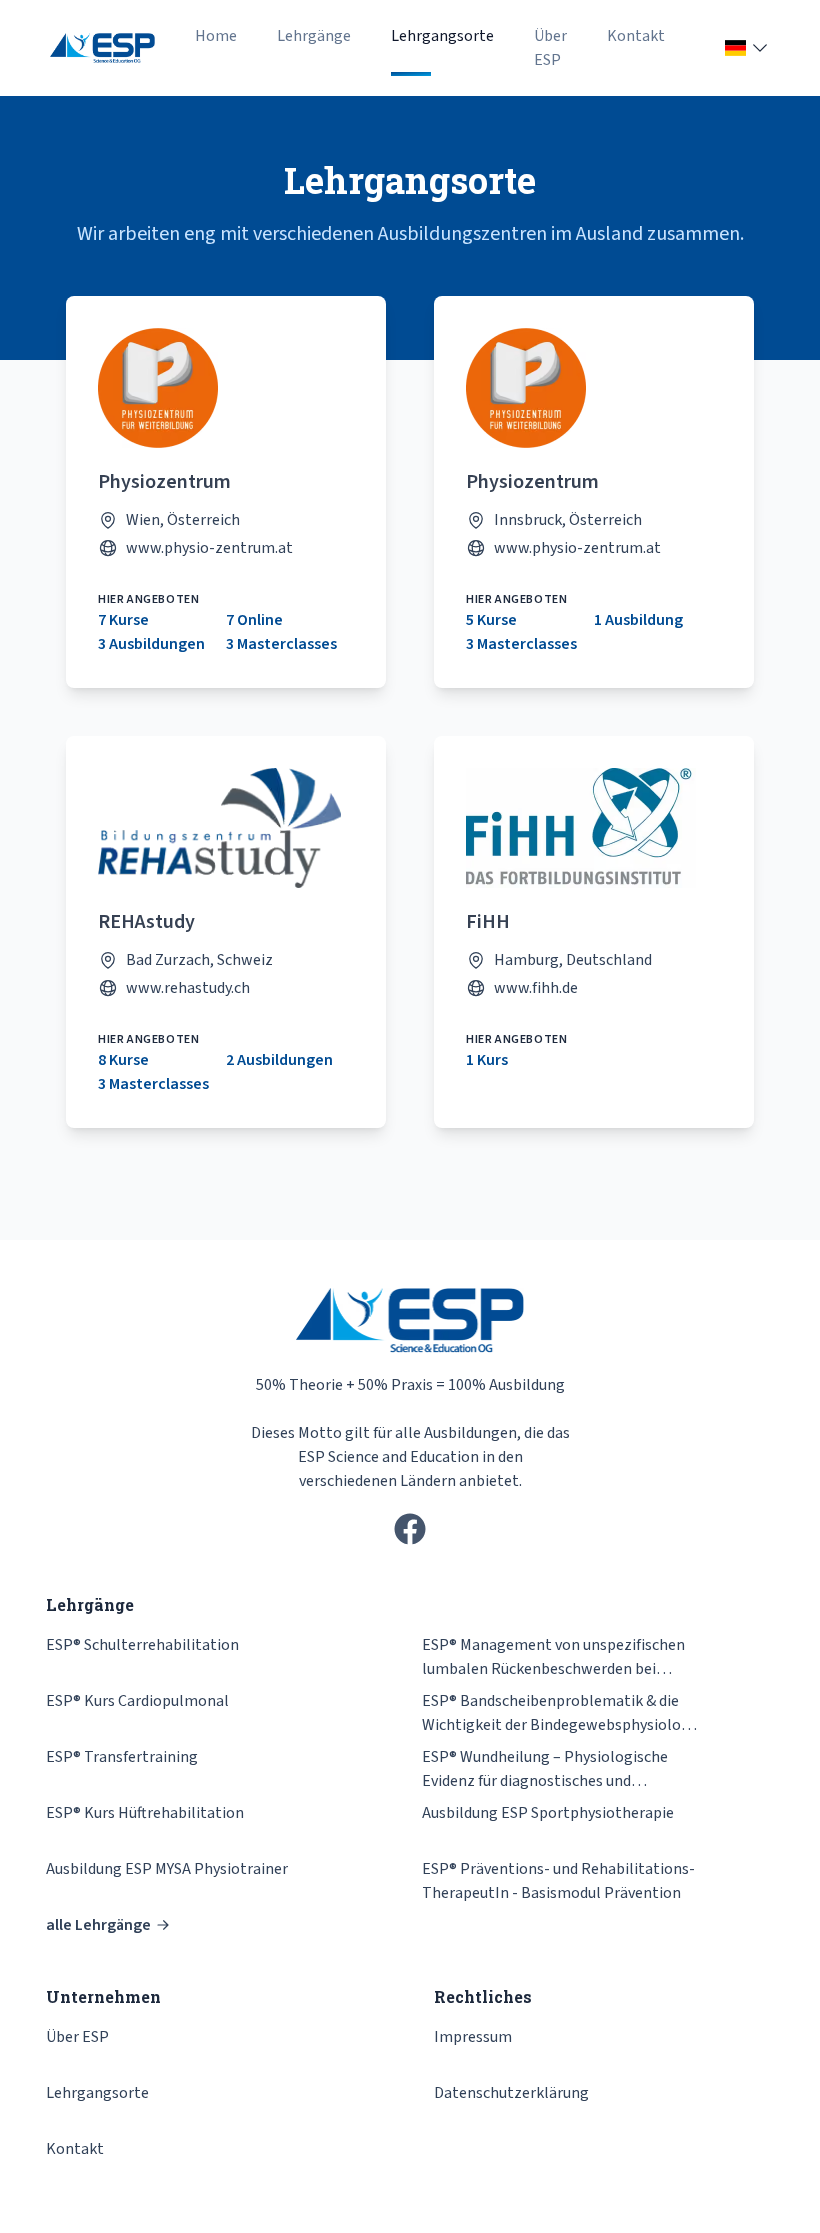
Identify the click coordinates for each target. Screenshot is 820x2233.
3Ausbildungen (151, 644)
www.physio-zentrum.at (209, 548)
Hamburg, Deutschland (573, 960)
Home (216, 36)
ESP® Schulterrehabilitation (142, 1645)
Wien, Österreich (183, 520)
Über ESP (550, 48)
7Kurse (123, 620)
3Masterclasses (281, 644)
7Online (254, 620)
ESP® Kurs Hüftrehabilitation (145, 1813)
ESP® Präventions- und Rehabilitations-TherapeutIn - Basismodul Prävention (558, 1881)
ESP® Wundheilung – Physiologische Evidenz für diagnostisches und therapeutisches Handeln (545, 1769)
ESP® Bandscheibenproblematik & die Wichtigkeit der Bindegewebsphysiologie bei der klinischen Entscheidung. (562, 1713)
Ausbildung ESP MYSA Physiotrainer (167, 1869)
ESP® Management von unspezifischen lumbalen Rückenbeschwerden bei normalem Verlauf (553, 1657)
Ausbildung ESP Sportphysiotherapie (548, 1813)
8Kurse (123, 1060)
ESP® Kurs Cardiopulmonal (137, 1701)
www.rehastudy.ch (188, 988)
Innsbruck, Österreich (568, 520)
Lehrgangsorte (442, 36)
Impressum (473, 2037)
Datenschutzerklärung (511, 2093)
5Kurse (491, 620)
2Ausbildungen (279, 1060)
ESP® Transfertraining (122, 1757)
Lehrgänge (314, 36)
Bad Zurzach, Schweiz (199, 960)
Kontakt (636, 36)
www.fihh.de (536, 988)
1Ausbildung (638, 620)
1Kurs (487, 1060)
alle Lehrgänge (98, 1925)
